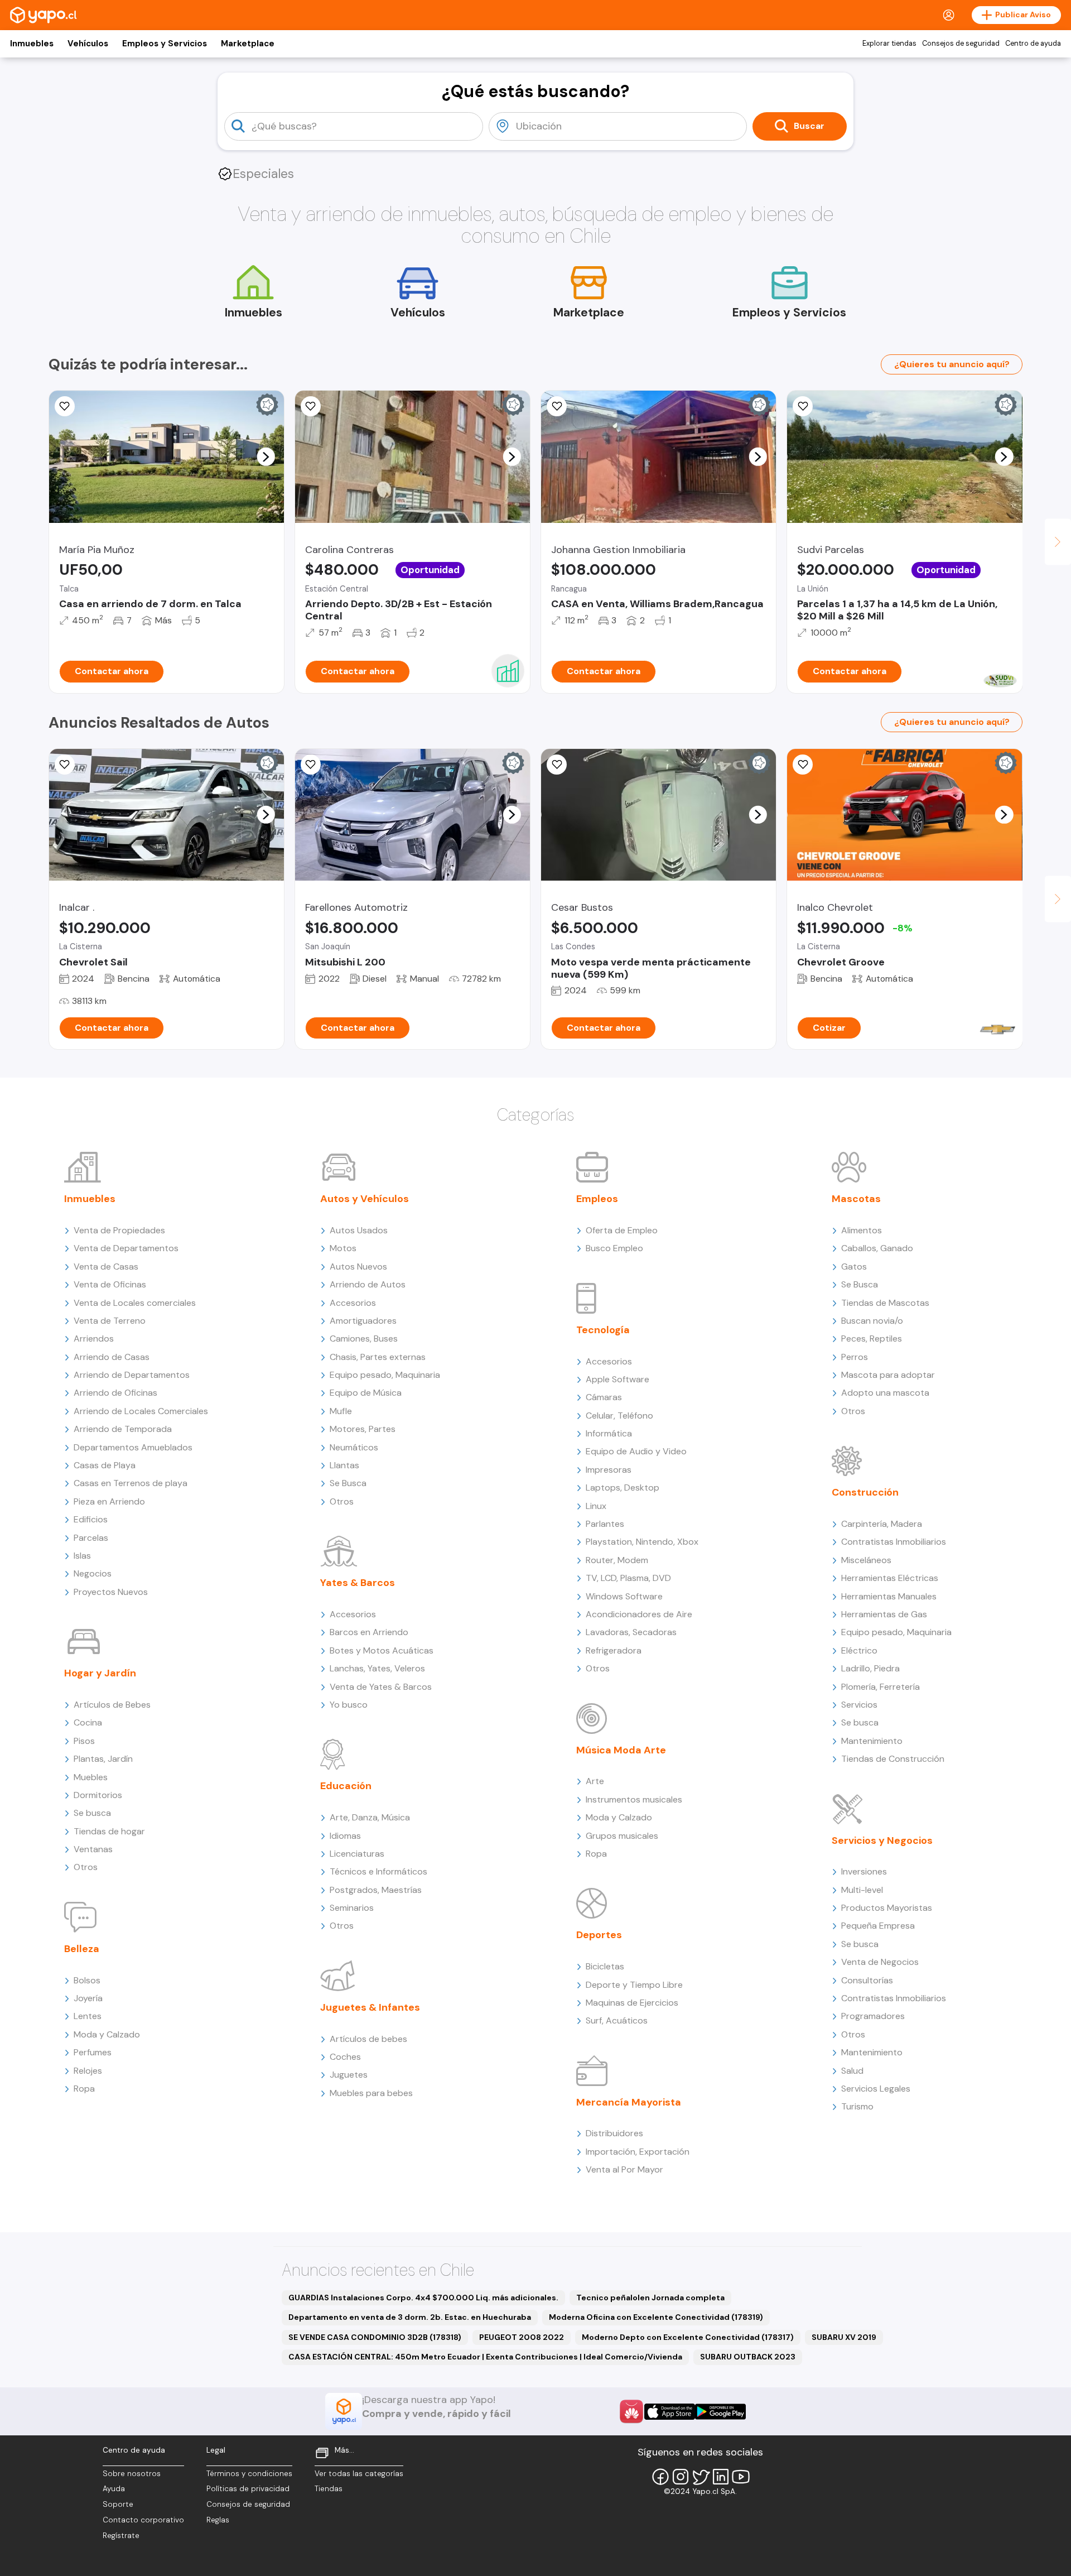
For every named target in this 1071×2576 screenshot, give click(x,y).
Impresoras (609, 1470)
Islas (82, 1556)
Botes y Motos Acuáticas (382, 1650)
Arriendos (94, 1339)
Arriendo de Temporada (123, 1429)
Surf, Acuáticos (617, 2020)
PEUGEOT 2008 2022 (522, 2337)
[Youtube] (741, 2477)
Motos (343, 1248)
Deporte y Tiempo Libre (634, 1985)
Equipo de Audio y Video (636, 1451)
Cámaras (604, 1397)
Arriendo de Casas (112, 1357)
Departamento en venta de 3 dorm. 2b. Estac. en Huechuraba (410, 2317)
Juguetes (349, 2075)
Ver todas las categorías (359, 2474)
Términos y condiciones (249, 2474)
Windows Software (624, 1596)
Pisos (84, 1741)
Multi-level (862, 1890)
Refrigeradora (614, 1650)
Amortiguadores (363, 1321)
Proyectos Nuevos (111, 1592)
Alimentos (862, 1230)
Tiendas (329, 2489)
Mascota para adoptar (888, 1375)
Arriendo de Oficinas (115, 1393)
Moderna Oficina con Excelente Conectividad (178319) (656, 2317)
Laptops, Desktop (623, 1488)
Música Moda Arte (621, 1750)
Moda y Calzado (107, 2034)
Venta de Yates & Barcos (381, 1687)
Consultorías (867, 1980)
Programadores (873, 2016)
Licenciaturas (357, 1854)
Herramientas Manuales (889, 1596)
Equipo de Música (366, 1393)
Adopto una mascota (885, 1393)
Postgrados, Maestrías (376, 1890)
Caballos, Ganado (877, 1248)
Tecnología (603, 1330)
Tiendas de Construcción (893, 1759)
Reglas (218, 2520)
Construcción (865, 1492)
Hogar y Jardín (100, 1673)
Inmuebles (32, 44)
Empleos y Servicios (165, 44)
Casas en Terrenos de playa (131, 1483)
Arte (595, 1781)
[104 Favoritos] (803, 406)
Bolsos (87, 1980)
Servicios (859, 1705)
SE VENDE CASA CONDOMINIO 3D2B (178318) (375, 2337)
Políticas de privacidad (248, 2489)
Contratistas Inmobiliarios (894, 1542)
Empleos (597, 1199)
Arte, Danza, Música (370, 1817)
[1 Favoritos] (557, 406)
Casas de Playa (105, 1465)
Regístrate (121, 2536)
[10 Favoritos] (311, 406)
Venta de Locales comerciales (135, 1303)
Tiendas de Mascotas (885, 1303)
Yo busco (349, 1705)
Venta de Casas (106, 1267)
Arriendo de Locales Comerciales (141, 1411)
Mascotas (856, 1199)
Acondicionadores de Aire (639, 1614)
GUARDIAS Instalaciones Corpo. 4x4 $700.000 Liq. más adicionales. (423, 2298)
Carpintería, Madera (882, 1524)
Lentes (88, 2016)
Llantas (344, 1465)
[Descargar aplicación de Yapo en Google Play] (720, 2412)
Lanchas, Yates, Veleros (377, 1668)
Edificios (91, 1519)
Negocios (93, 1573)
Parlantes (605, 1524)
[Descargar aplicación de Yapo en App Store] (670, 2412)
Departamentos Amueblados (133, 1447)
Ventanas (93, 1849)
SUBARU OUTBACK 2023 (748, 2357)
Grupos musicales (622, 1836)
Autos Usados (359, 1230)
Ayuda (114, 2489)
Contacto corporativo (143, 2520)
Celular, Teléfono (619, 1416)
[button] (266, 456)
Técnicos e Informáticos (378, 1871)
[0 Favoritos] (65, 406)
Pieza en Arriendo (109, 1501)
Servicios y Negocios (882, 1840)
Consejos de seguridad (961, 44)
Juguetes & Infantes (370, 2007)
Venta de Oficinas (110, 1284)
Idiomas (345, 1836)
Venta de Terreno (110, 1321)
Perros (855, 1357)
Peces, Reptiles (872, 1339)
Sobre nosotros (132, 2474)
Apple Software (617, 1379)
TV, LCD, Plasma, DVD (628, 1578)
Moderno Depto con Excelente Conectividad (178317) (688, 2337)
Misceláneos (866, 1560)
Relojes (88, 2071)
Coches (345, 2057)
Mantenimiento (872, 1741)
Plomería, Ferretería (881, 1687)
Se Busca (348, 1483)
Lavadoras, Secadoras (631, 1632)
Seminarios (352, 1908)
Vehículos (88, 44)
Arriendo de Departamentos (132, 1375)
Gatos (854, 1267)
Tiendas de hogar (109, 1831)
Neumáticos (354, 1447)
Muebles (91, 1777)
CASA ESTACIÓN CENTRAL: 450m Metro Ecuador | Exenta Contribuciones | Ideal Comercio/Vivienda (485, 2357)
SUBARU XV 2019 (844, 2337)
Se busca (92, 1813)
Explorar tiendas (889, 44)
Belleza (82, 1949)
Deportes (599, 1935)
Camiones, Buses (364, 1339)
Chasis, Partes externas (378, 1357)
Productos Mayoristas (887, 1908)
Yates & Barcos (358, 1583)
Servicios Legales (876, 2089)
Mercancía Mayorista (629, 2102)
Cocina (88, 1722)
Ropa (84, 2089)
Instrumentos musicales (634, 1799)
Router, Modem (617, 1560)
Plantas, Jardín (103, 1759)
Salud (852, 2071)
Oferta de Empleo (622, 1230)
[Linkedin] (721, 2477)
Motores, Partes (363, 1429)
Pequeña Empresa (878, 1926)
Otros (86, 1867)
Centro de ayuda (1033, 44)
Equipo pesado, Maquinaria (385, 1375)
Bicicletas (605, 1966)
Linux (596, 1506)
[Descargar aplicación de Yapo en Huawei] (631, 2411)
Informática (609, 1433)
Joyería (88, 1998)
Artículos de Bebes (112, 1705)
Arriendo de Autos (368, 1284)
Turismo (857, 2106)
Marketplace (248, 44)
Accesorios (353, 1303)
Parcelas (91, 1538)
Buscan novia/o (872, 1321)
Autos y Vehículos (365, 1199)
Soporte (118, 2504)
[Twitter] (701, 2477)
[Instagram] (681, 2477)
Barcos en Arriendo (369, 1632)
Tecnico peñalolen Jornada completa (650, 2298)
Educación (346, 1786)
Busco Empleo (614, 1248)
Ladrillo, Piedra (870, 1668)
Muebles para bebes (371, 2093)
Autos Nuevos (358, 1267)
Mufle (341, 1411)
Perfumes (93, 2052)
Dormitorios (98, 1795)
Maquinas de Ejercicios (632, 2003)
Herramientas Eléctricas (890, 1578)
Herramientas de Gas (884, 1614)
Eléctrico (859, 1650)
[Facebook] (660, 2477)
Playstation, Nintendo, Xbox (642, 1542)
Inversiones (864, 1871)
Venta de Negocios (880, 1962)
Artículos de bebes (368, 2039)
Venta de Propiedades (119, 1230)
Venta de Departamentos (126, 1248)
